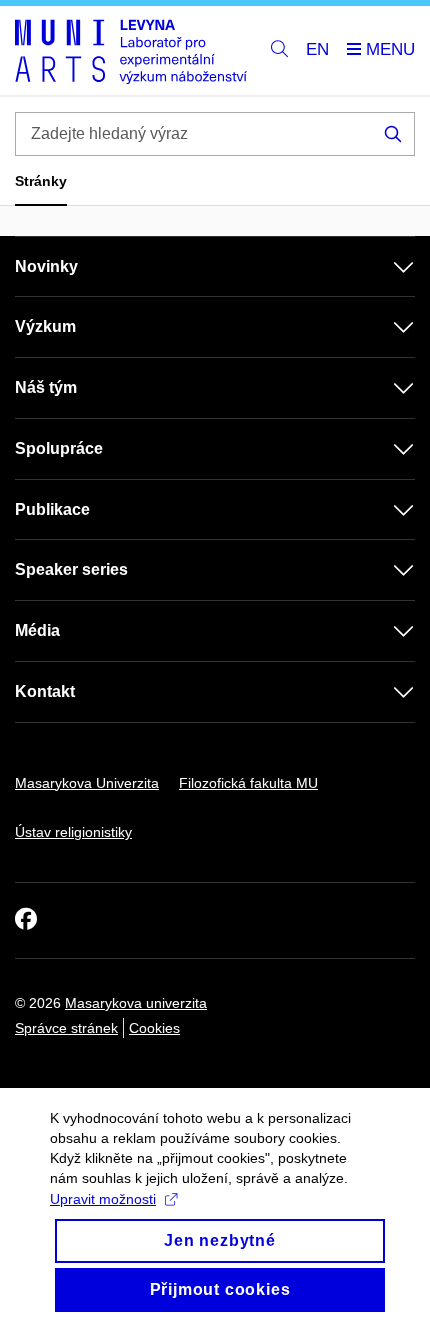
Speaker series (71, 569)
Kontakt (45, 691)
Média (37, 630)
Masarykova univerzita (136, 1003)
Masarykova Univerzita (87, 783)
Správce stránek (66, 1028)
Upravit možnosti (103, 1199)
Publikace (52, 509)
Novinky (46, 266)
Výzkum (45, 326)
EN (317, 49)
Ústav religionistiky (73, 832)
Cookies (154, 1028)
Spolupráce (59, 448)
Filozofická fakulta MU (248, 783)
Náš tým (46, 387)
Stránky (41, 181)
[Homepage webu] (131, 51)
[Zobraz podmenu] (384, 267)
